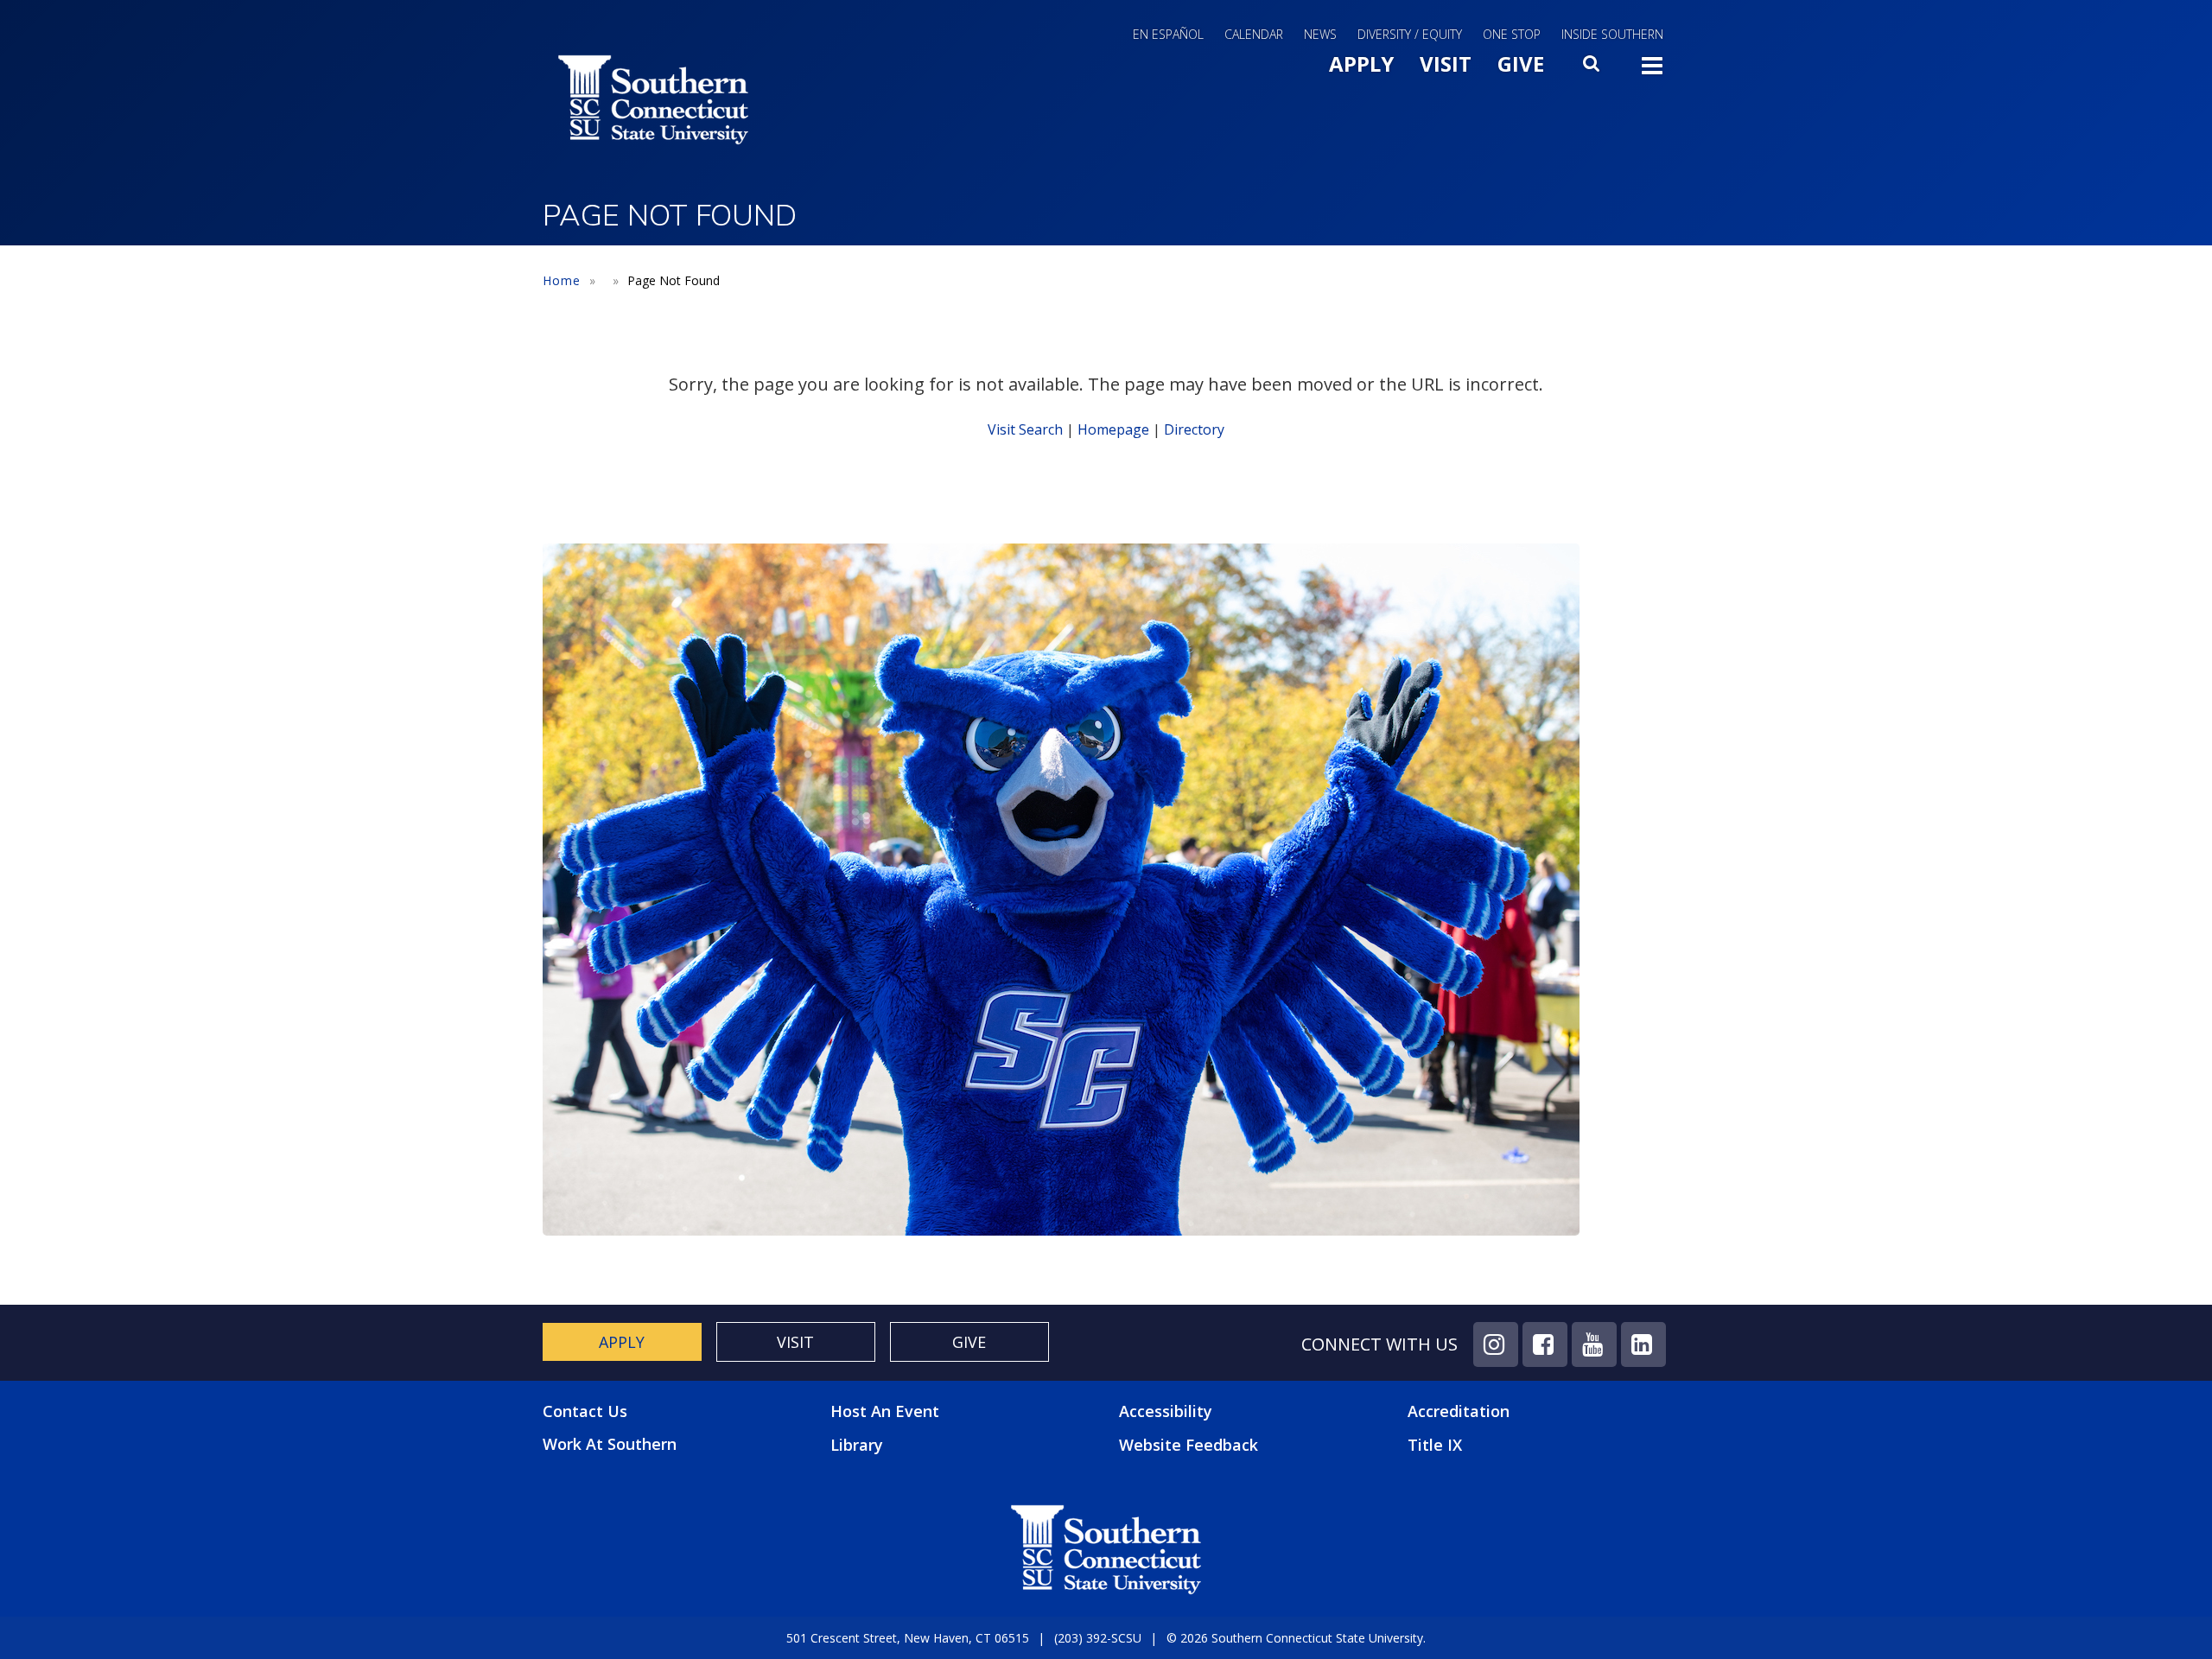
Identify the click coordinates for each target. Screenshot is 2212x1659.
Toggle (1652, 71)
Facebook (1545, 1344)
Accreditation (1459, 1411)
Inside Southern (1612, 34)
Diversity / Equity (1410, 34)
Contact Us (585, 1411)
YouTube (1594, 1344)
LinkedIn (1643, 1344)
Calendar (1254, 34)
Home (562, 280)
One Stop (1512, 34)
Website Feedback (1189, 1445)
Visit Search (1025, 429)
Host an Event (885, 1411)
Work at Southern (610, 1444)
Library (857, 1445)
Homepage (1113, 429)
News (1320, 34)
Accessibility (1166, 1411)
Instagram (1496, 1344)
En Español (1168, 34)
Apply (1361, 64)
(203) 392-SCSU (1098, 1638)
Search (1592, 68)
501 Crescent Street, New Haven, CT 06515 (908, 1638)
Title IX (1435, 1445)
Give (1521, 64)
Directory (1194, 429)
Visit (1446, 64)
